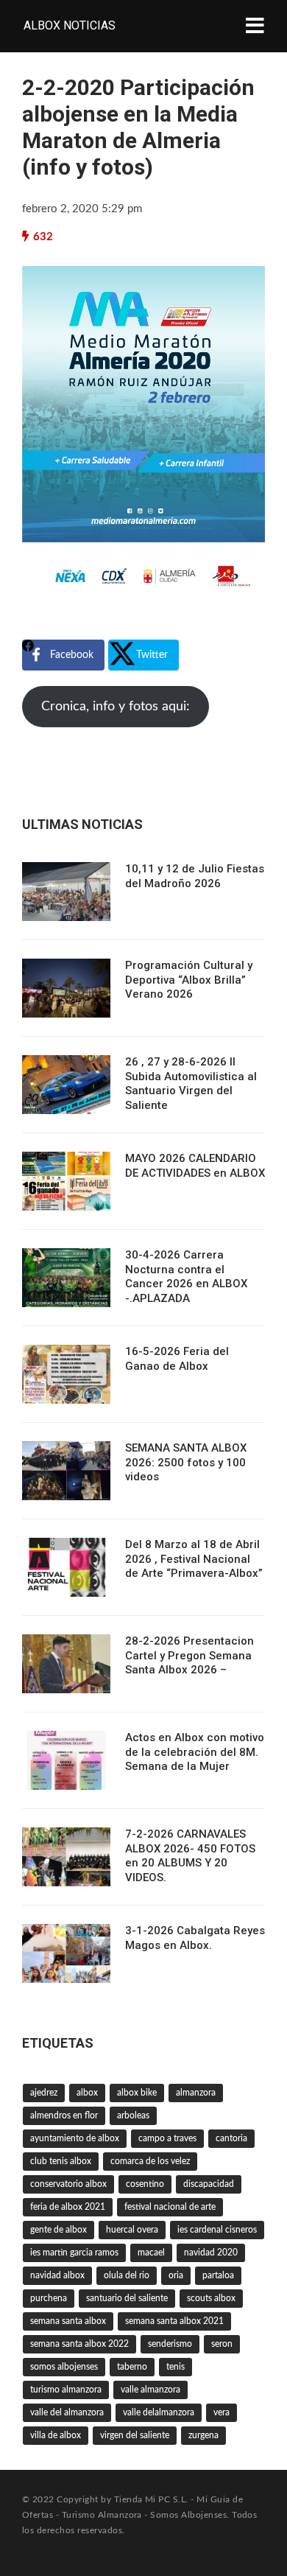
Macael (151, 2253)
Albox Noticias (70, 25)
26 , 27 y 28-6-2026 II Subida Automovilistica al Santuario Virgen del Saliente (191, 1084)
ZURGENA (203, 2435)
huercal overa (132, 2230)
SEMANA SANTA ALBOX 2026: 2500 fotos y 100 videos (186, 1462)
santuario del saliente (127, 2298)
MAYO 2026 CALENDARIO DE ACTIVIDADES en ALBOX (195, 1166)
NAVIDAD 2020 (211, 2253)
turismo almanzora (66, 2390)
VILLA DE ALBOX (56, 2435)
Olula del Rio (127, 2275)
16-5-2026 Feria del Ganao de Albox (177, 1359)
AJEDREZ (44, 2093)
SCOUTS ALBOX (211, 2298)
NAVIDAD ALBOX (57, 2275)
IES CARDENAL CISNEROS (217, 2230)
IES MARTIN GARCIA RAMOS (74, 2253)
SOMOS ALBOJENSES (64, 2367)
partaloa (218, 2275)
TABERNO (132, 2367)
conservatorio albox (68, 2184)
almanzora (196, 2093)
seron (222, 2344)
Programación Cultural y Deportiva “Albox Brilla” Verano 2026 (189, 980)
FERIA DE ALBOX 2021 (68, 2207)
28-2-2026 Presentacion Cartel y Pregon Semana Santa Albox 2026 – (189, 1655)
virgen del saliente (135, 2435)
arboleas (133, 2115)
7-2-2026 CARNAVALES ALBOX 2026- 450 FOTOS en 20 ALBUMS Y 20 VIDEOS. (190, 1856)
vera (222, 2412)
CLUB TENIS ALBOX (61, 2161)
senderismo (170, 2344)
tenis (176, 2367)
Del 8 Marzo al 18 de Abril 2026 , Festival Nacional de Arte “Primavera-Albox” (194, 1559)
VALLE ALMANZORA (150, 2390)
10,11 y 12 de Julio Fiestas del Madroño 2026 (195, 876)
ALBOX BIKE (137, 2093)
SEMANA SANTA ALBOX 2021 (174, 2321)
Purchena (49, 2298)
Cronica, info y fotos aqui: (116, 707)
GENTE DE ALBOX (59, 2230)
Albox (87, 2093)
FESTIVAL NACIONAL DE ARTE (170, 2207)
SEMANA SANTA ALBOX (68, 2321)
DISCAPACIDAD (209, 2184)
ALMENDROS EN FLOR (64, 2115)
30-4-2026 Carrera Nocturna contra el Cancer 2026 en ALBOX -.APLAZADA (186, 1277)
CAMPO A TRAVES (167, 2138)
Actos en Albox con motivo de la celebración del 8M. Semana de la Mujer (195, 1752)
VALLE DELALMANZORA (159, 2412)
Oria (176, 2275)
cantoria (231, 2138)
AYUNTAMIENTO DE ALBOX (75, 2138)
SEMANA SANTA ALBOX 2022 (79, 2344)
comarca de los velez (150, 2161)
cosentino (145, 2184)
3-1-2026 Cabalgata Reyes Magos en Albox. (195, 1938)
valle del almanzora (67, 2412)
